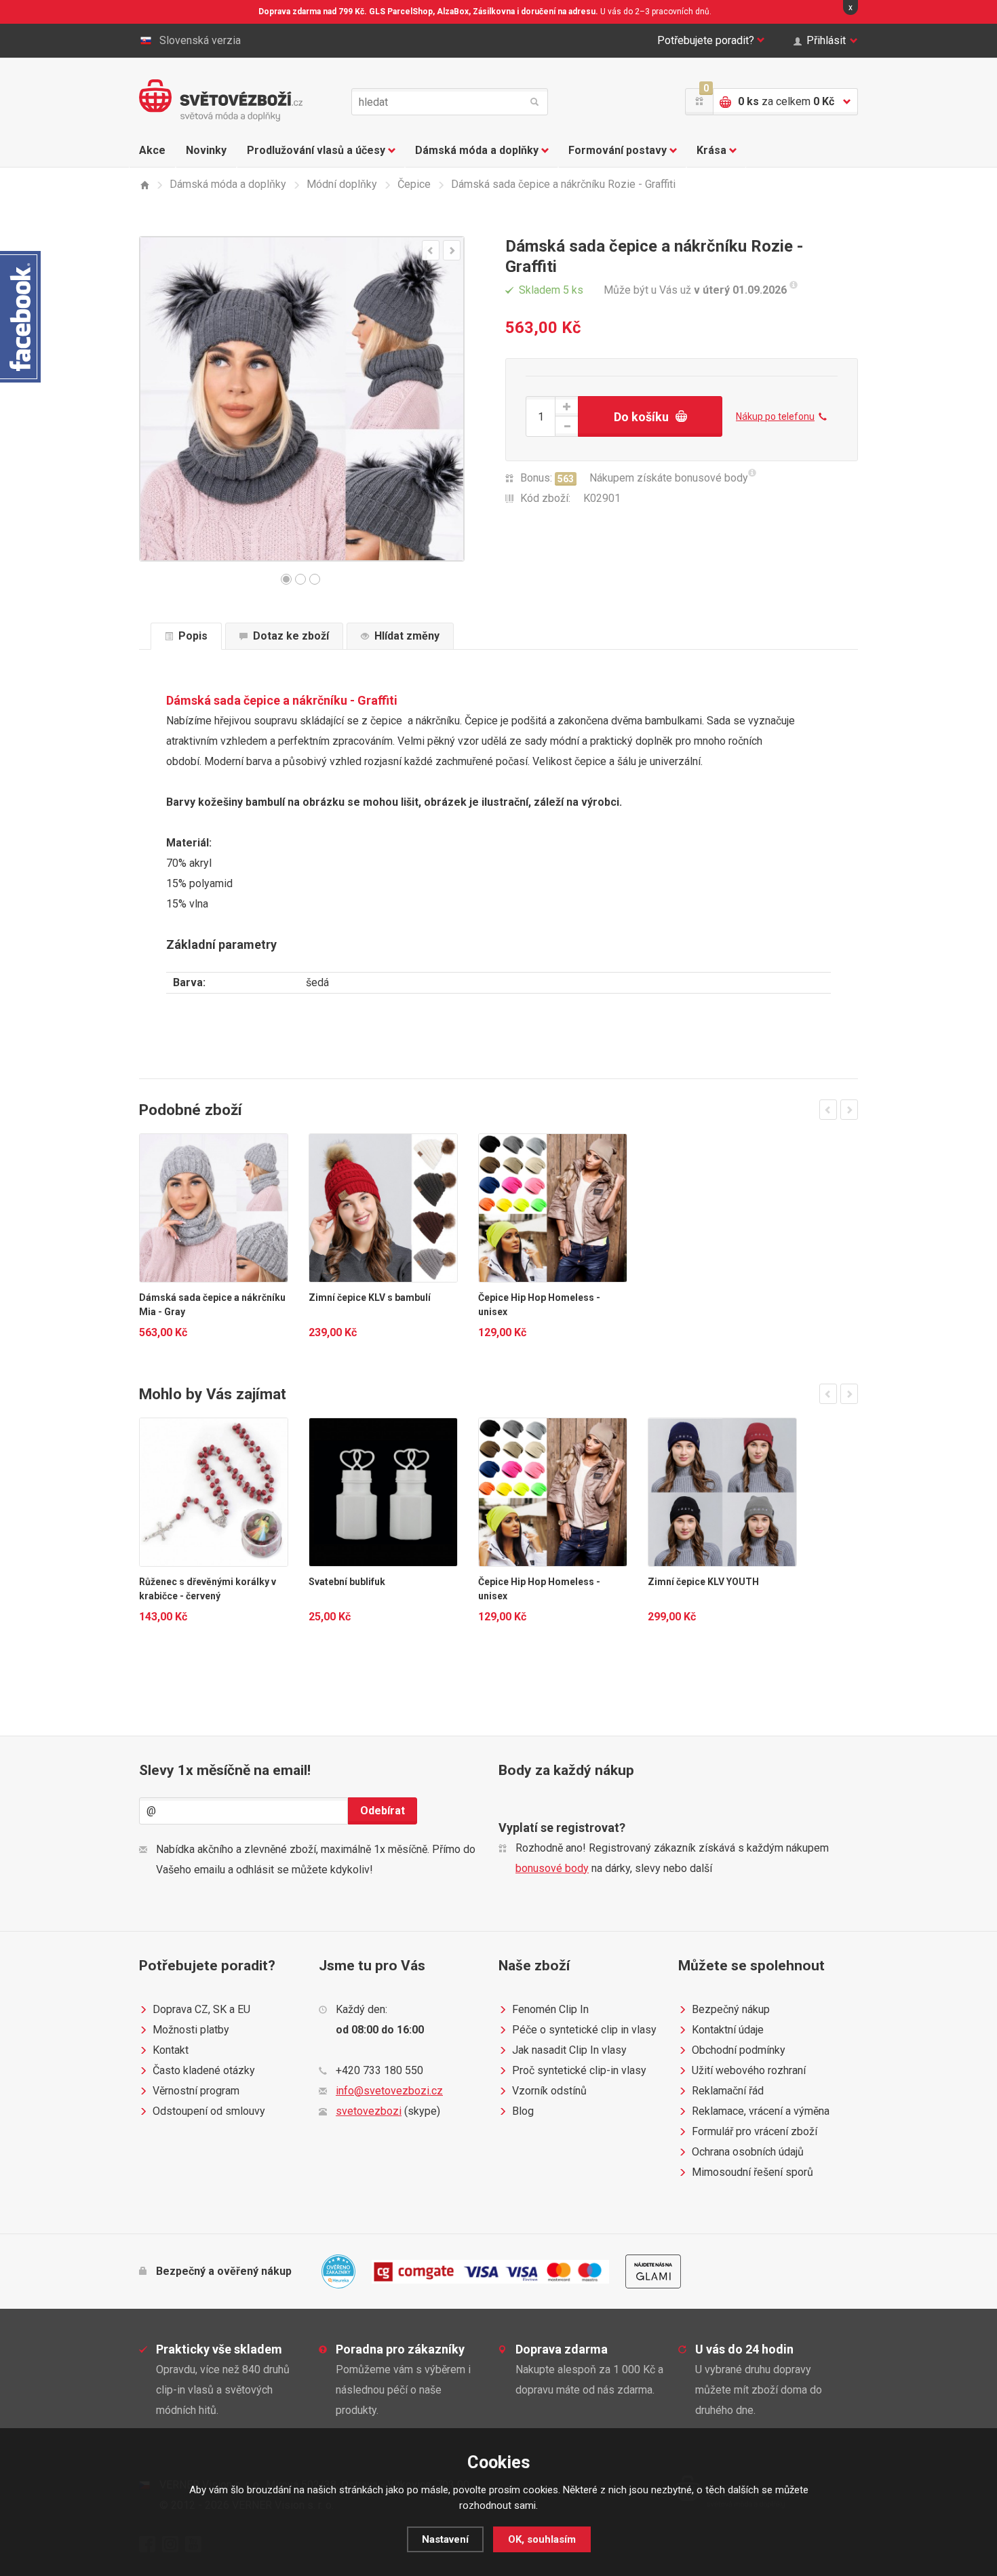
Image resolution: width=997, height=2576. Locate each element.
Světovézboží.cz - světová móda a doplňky (221, 100)
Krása (711, 150)
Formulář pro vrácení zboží (755, 2131)
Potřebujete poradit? (706, 40)
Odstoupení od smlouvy (209, 2111)
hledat (534, 102)
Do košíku (641, 417)
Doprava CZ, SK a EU (201, 2009)
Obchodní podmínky (739, 2050)
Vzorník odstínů (549, 2091)
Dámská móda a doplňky (477, 150)
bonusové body (552, 1868)
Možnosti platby (191, 2030)
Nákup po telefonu (775, 416)
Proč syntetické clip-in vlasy (579, 2070)
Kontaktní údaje (728, 2030)
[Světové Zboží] (144, 185)
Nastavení (445, 2539)
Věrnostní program (196, 2091)
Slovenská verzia (200, 40)
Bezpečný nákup (731, 2009)
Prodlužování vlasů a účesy (316, 150)
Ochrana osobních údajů (748, 2152)
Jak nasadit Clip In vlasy (569, 2050)
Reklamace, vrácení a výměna (761, 2111)
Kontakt (171, 2050)
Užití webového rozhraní (749, 2070)
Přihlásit (826, 40)
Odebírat (383, 1811)
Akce (152, 150)
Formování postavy (618, 150)
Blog (523, 2111)
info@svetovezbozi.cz (389, 2091)
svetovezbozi (369, 2111)
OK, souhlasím (542, 2539)
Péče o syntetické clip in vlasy (584, 2030)
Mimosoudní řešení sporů (752, 2172)
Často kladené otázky (204, 2070)
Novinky (206, 150)
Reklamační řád (728, 2091)
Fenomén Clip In (550, 2009)
